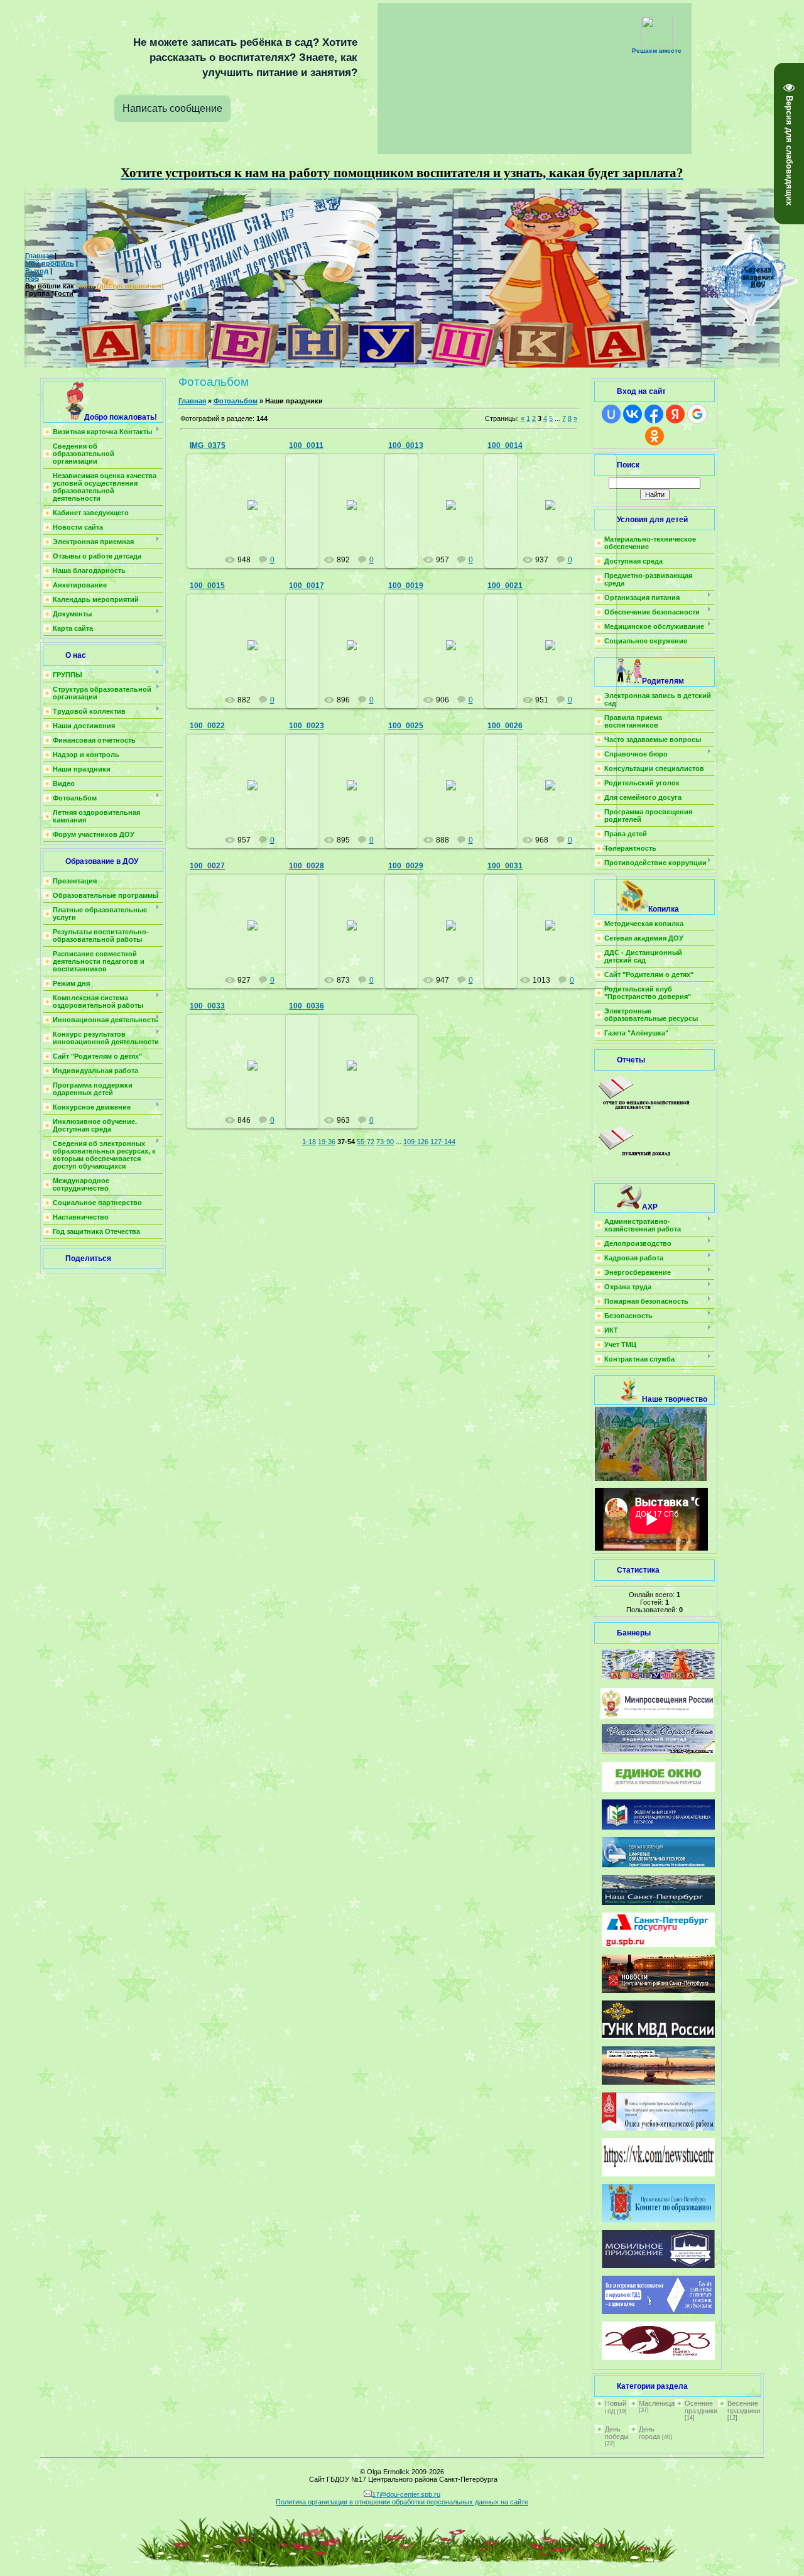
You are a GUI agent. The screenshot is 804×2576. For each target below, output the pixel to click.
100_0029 (406, 866)
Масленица (657, 2403)
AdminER (258, 515)
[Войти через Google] (697, 414)
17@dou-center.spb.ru (406, 2494)
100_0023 (307, 726)
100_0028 (307, 866)
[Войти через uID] (611, 414)
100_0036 (307, 1006)
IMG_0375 (208, 445)
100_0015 (207, 586)
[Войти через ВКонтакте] (633, 414)
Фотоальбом (236, 401)
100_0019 (406, 586)
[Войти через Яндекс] (675, 414)
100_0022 (207, 726)
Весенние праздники (744, 2407)
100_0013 (406, 445)
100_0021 (505, 586)
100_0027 (207, 866)
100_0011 (306, 445)
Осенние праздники (701, 2407)
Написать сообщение (172, 108)
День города (649, 2433)
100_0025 (406, 726)
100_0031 (505, 866)
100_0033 (207, 1006)
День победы (617, 2433)
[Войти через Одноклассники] (655, 436)
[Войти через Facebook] (654, 414)
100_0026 (505, 726)
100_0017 (307, 586)
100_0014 (505, 445)
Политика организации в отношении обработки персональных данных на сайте (402, 2502)
